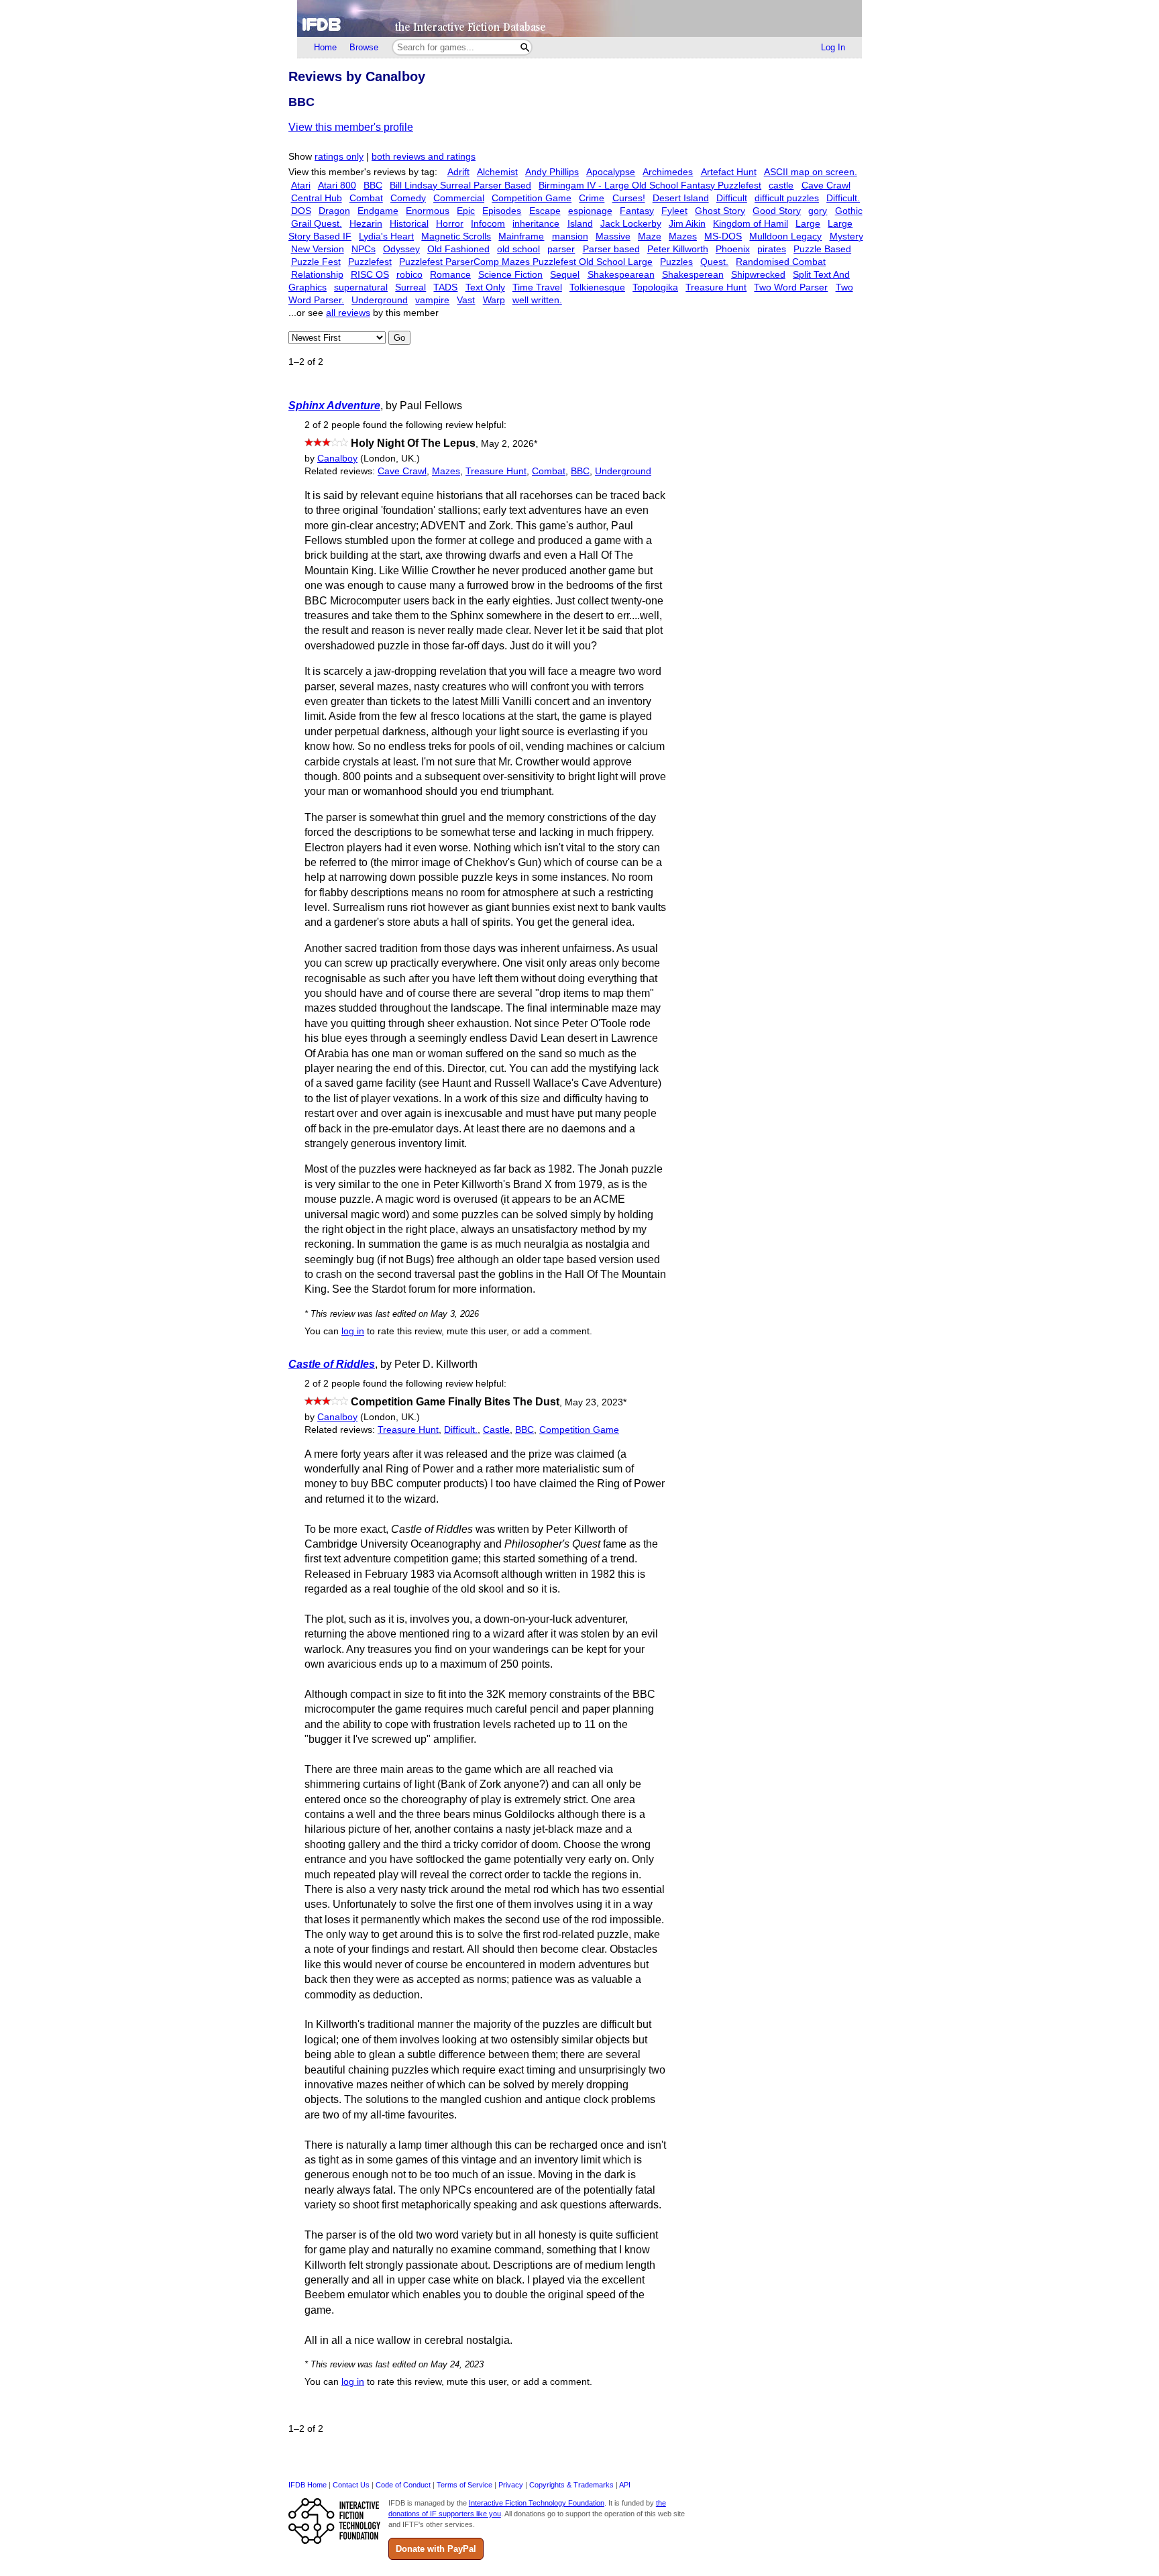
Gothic (849, 211)
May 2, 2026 (509, 444)
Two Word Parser (791, 287)
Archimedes (668, 172)
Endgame (378, 211)
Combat (366, 198)
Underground (380, 300)
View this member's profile (351, 127)
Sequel (565, 275)
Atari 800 (337, 185)
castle (781, 185)
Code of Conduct (403, 2485)
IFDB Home (308, 2485)
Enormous (428, 211)
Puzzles (676, 262)
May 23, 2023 (596, 1402)
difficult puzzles (787, 198)
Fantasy (637, 211)
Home (325, 47)
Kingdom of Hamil (751, 224)
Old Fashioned (458, 249)
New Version (318, 249)
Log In (833, 47)
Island (580, 224)
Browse (364, 47)
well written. (537, 300)
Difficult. (843, 198)
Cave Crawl (826, 185)
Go (399, 338)
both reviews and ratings (424, 157)
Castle (496, 1430)
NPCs (364, 249)
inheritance (536, 224)
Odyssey (401, 249)
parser (561, 249)
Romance (450, 275)
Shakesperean (693, 275)
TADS (445, 287)
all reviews (348, 313)
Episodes (502, 211)
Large (808, 224)
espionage (590, 211)
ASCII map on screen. (811, 172)
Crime (592, 198)
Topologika (655, 287)
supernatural (361, 287)
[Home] (579, 18)
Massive (613, 236)
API (625, 2485)
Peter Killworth (678, 249)
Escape (545, 211)
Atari (301, 185)
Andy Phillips (552, 172)
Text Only (485, 287)
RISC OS (370, 275)
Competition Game (532, 198)
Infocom (488, 224)
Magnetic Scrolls (456, 236)
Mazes (683, 236)
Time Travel (537, 287)
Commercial (459, 198)
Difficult (732, 198)
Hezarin (366, 224)
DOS (301, 211)
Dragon (334, 211)
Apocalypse (611, 172)
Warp (494, 300)
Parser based (611, 249)
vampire (432, 300)
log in (353, 1331)
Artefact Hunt (729, 172)
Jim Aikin (687, 224)
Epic (466, 211)
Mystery (846, 236)
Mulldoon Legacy (785, 236)
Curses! (629, 198)
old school (518, 249)
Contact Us (351, 2485)
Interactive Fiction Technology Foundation (537, 2503)
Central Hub (317, 198)
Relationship (317, 275)
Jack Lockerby (631, 224)
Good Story (777, 211)
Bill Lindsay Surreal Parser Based (460, 185)
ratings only (339, 157)
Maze (650, 236)
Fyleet (674, 211)
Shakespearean (621, 275)
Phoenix (733, 249)
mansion (570, 236)
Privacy (511, 2485)
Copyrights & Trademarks (571, 2485)
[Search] (525, 47)
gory (818, 211)
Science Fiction (510, 275)
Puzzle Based (822, 249)
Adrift (458, 172)
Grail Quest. (317, 224)
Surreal (410, 287)
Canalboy (337, 459)
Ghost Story (720, 211)
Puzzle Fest (316, 262)
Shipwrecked (758, 275)
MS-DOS (723, 236)
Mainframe (521, 236)
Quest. (714, 262)
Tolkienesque (597, 287)
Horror (450, 224)
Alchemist (497, 172)
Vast (466, 300)
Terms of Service (464, 2485)
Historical (409, 224)
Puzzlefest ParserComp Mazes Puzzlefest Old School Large (526, 262)
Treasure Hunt (716, 287)
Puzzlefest (370, 262)
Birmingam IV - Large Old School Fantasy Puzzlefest (650, 185)
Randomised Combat (781, 262)
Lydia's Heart (386, 236)
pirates (772, 249)
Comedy (408, 198)
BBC (373, 185)
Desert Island (681, 198)
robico (409, 275)
